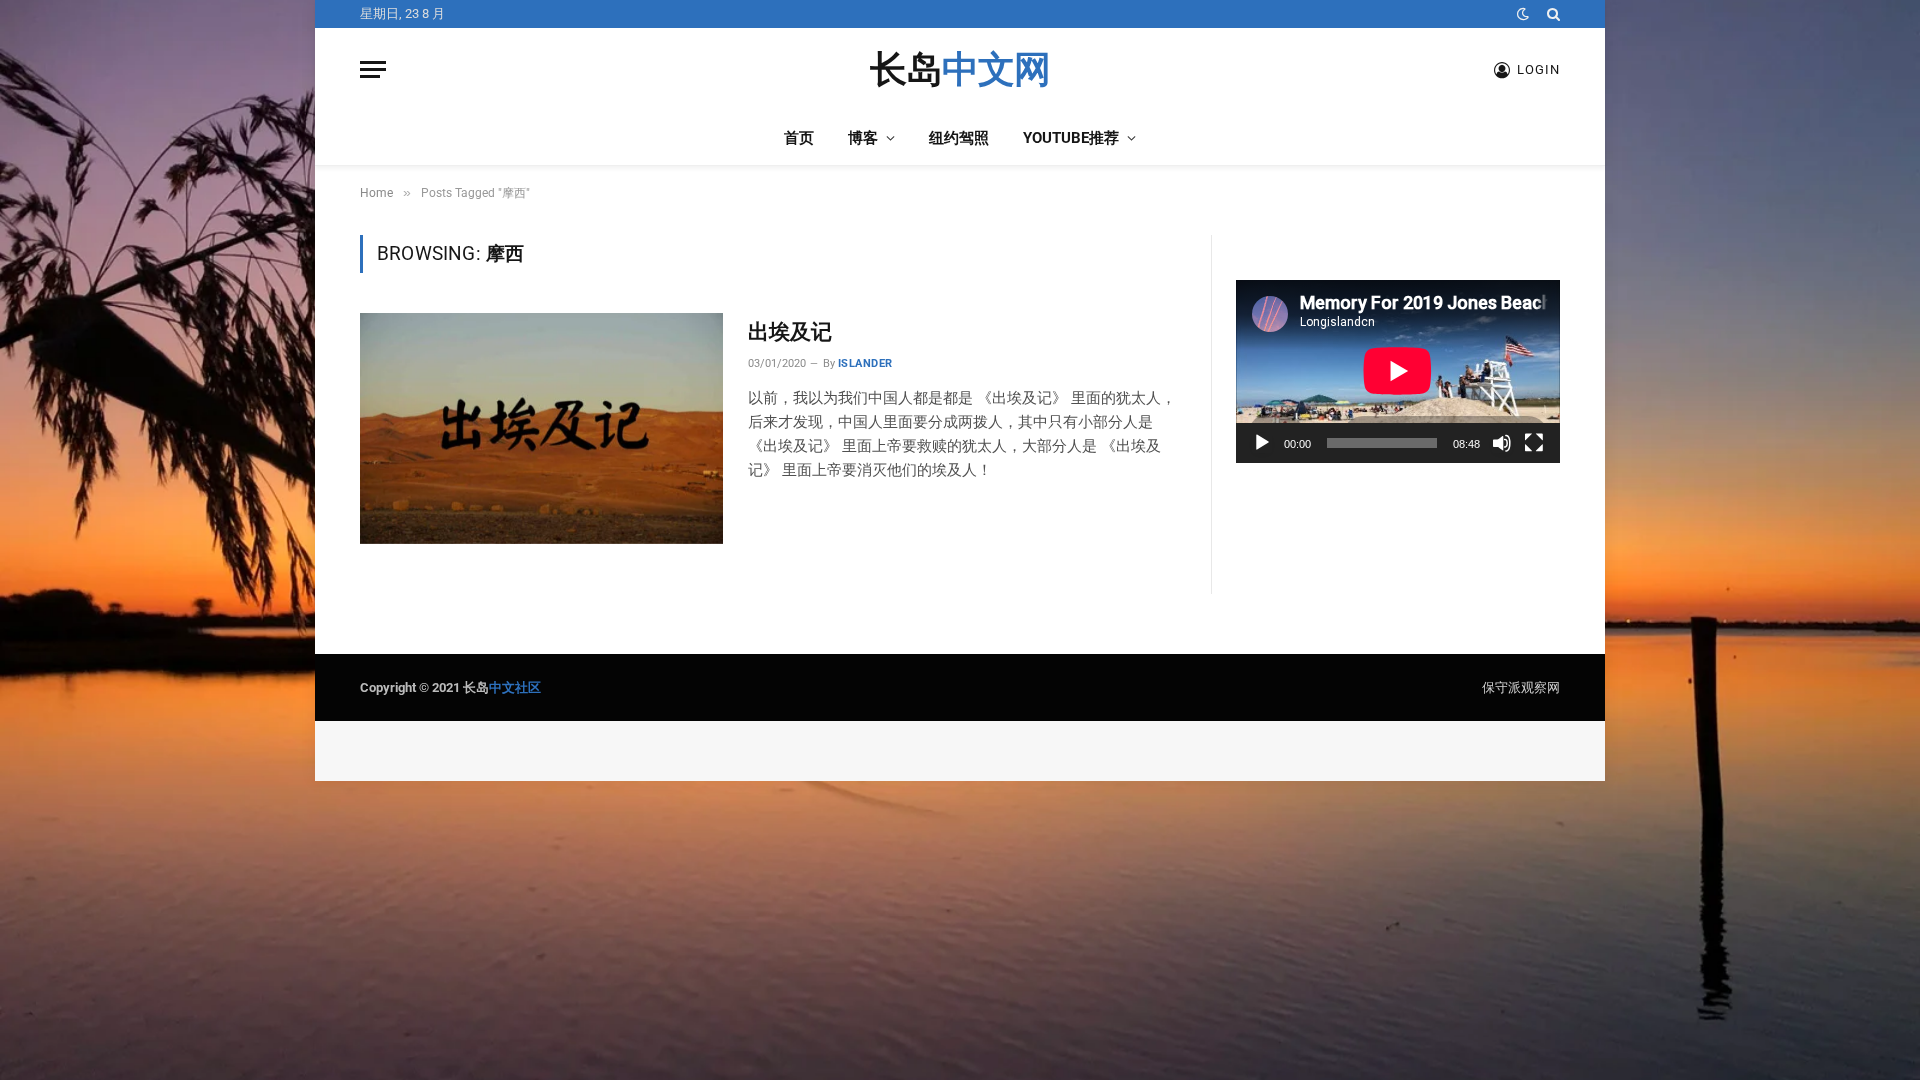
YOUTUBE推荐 (1071, 138)
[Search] (1551, 14)
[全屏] (1534, 443)
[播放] (1262, 443)
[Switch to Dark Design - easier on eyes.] (1523, 14)
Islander (865, 363)
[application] (1398, 371)
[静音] (1502, 443)
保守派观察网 (1521, 687)
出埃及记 (790, 332)
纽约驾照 (959, 138)
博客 (863, 138)
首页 (799, 138)
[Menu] (373, 69)
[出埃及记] (541, 428)
